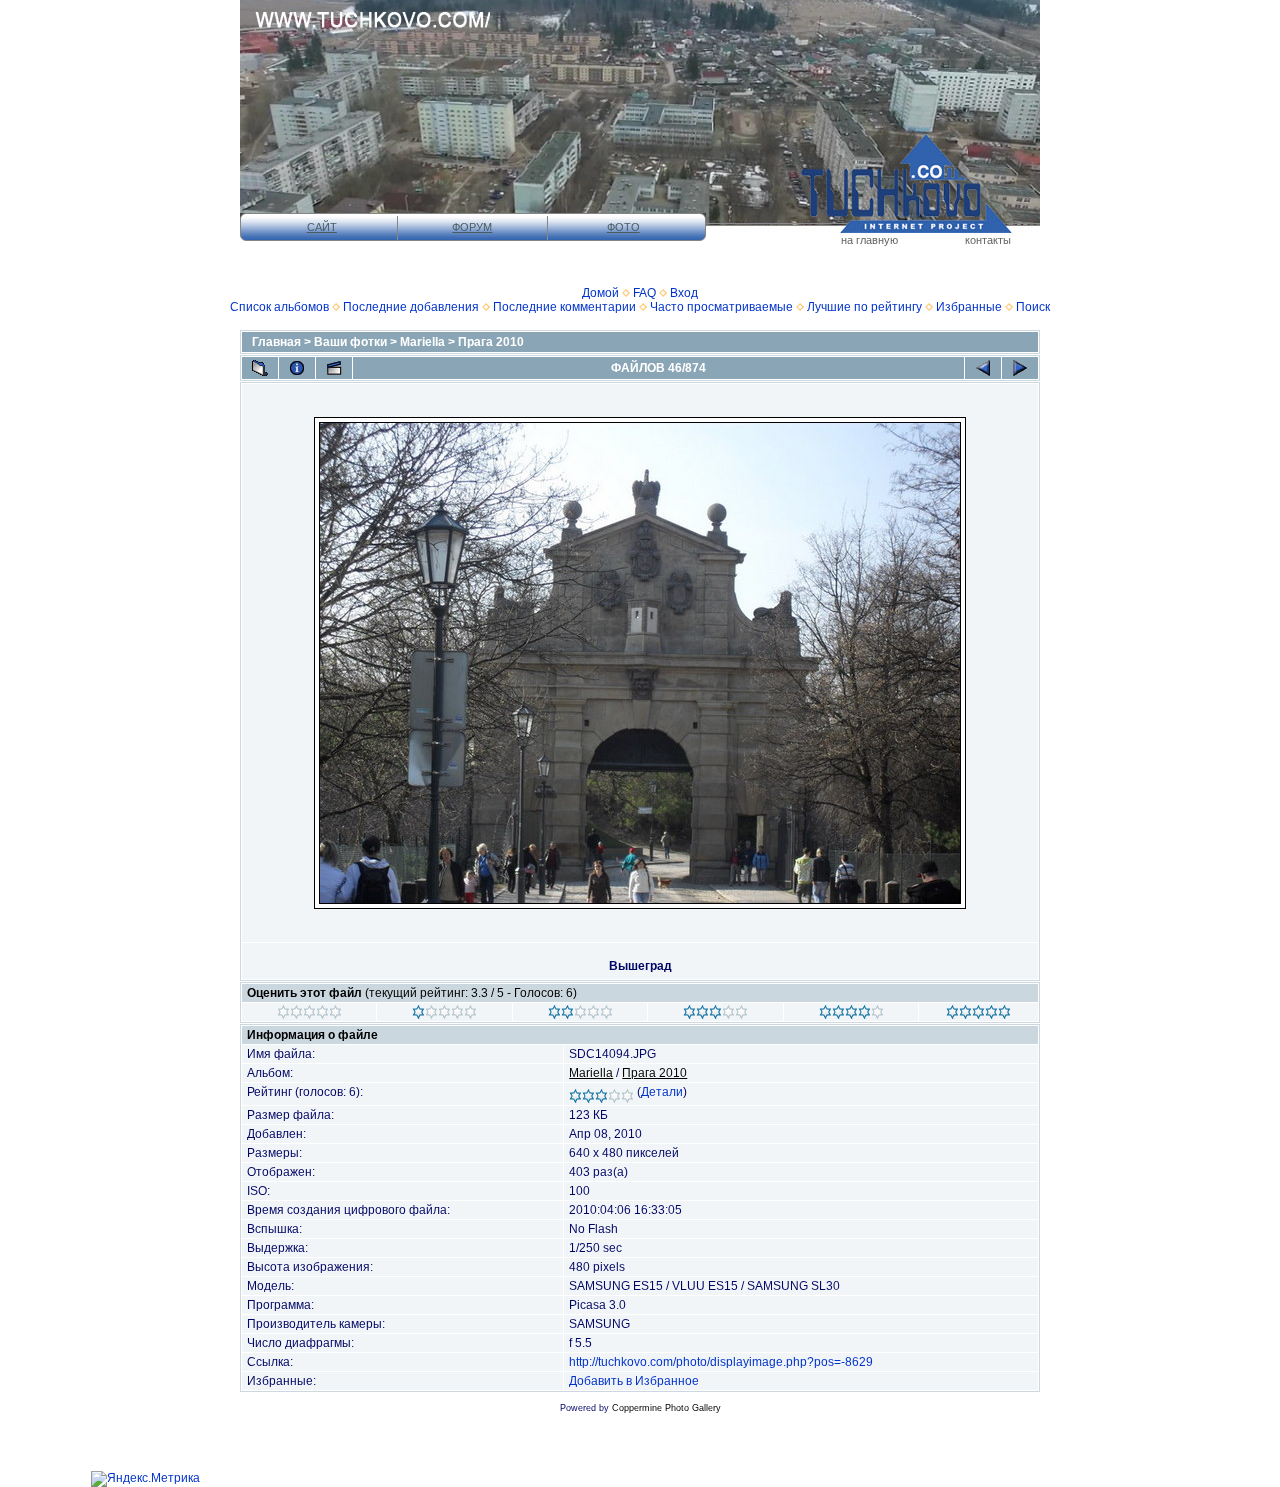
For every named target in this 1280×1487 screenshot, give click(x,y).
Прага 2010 (491, 342)
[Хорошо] (715, 1015)
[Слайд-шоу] (334, 368)
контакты (988, 240)
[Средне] (580, 1015)
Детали (662, 1092)
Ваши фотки (350, 342)
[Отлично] (851, 1015)
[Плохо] (444, 1015)
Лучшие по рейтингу (864, 307)
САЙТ (322, 227)
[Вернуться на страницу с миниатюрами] (260, 368)
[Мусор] (309, 1015)
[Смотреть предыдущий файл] (983, 368)
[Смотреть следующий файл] (1020, 368)
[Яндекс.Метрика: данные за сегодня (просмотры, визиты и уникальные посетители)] (145, 1479)
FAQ (644, 293)
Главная (276, 342)
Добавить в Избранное (634, 1381)
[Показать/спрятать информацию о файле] (297, 368)
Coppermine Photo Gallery (666, 1408)
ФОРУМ (472, 227)
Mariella (422, 342)
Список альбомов (279, 307)
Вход (684, 293)
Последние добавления (411, 307)
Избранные (969, 307)
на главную (869, 240)
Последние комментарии (564, 307)
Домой (600, 293)
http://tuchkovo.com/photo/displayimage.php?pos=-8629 (721, 1362)
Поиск (1033, 307)
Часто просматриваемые (721, 307)
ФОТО (623, 227)
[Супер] (978, 1015)
